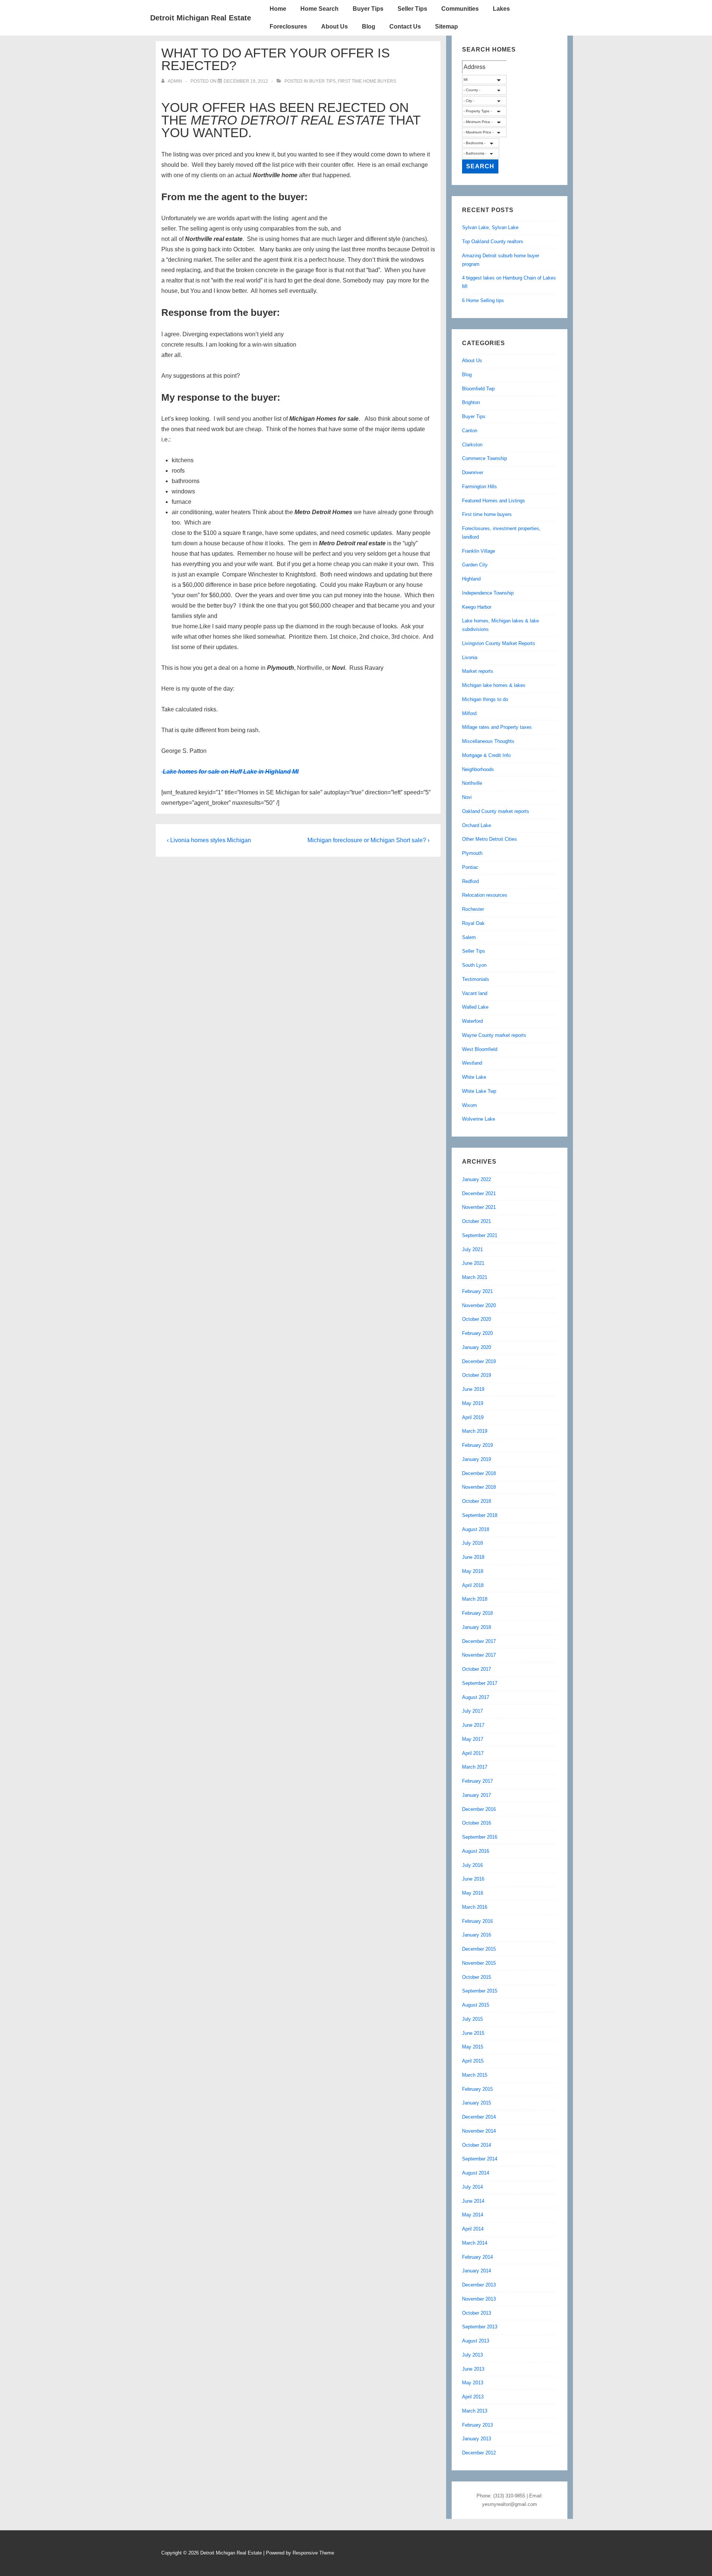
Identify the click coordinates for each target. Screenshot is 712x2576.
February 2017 (477, 1781)
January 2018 (477, 1627)
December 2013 (479, 2285)
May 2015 (473, 2047)
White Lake (474, 1077)
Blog (369, 27)
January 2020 (477, 1347)
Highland (471, 579)
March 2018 (475, 1599)
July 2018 (472, 1543)
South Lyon (474, 965)
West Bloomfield (480, 1049)
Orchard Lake (477, 825)
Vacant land (475, 993)
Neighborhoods (478, 769)
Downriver (473, 472)
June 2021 (473, 1263)
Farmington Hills (479, 487)
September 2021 (480, 1235)
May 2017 (473, 1739)
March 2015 (475, 2075)
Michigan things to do (485, 699)
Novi (467, 797)
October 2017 (477, 1669)
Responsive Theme (313, 2553)
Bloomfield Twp (478, 389)
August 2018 (476, 1529)
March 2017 (475, 1767)
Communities (460, 9)
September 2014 (480, 2159)
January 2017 (477, 1795)
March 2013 (475, 2411)
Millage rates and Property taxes (497, 727)
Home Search (319, 9)
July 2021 (472, 1249)
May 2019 (473, 1403)
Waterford (472, 1021)
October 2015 (477, 1977)
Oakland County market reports (496, 811)
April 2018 (473, 1585)
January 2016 (477, 1935)
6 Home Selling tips (483, 300)
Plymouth (472, 853)
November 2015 (479, 1963)
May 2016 (473, 1893)
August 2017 (476, 1697)
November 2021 (479, 1207)
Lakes (501, 9)
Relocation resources (485, 895)
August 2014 (476, 2173)
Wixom (469, 1105)
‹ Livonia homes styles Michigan (209, 840)
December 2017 (479, 1641)
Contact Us (405, 27)
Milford (469, 713)
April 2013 (473, 2397)
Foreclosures (288, 27)
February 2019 (477, 1445)
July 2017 (472, 1711)
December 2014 (479, 2117)
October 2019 (477, 1375)
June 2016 (473, 1879)
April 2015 (473, 2061)
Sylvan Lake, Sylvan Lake (490, 227)
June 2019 (473, 1389)
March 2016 (475, 1907)
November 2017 (479, 1655)
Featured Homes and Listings (494, 501)
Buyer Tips (368, 9)
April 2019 (473, 1417)
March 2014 (475, 2243)
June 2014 (473, 2201)
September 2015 (480, 1991)
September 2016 (480, 1837)
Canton (470, 431)
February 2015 (477, 2089)
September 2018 (480, 1515)
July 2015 (472, 2019)
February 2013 (477, 2425)
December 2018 (479, 1473)
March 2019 (475, 1431)
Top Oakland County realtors (493, 242)
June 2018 (473, 1557)
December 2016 (479, 1809)
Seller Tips (412, 9)
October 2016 (477, 1823)
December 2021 (479, 1193)
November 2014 (479, 2131)
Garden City (475, 565)
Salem (469, 937)
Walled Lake (475, 1007)
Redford (470, 881)
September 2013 (480, 2327)
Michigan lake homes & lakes (494, 685)
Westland (472, 1063)
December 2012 (479, 2453)
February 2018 (477, 1613)
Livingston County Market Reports (499, 643)
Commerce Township (484, 458)
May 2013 (473, 2383)
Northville (472, 783)
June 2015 (473, 2033)
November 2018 (479, 1487)
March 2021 (475, 1277)
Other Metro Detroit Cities (489, 839)
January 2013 (477, 2439)
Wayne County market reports (494, 1035)
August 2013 (476, 2341)
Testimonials (476, 979)
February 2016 (477, 1921)
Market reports (478, 671)
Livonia (470, 657)
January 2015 (477, 2103)
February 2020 (477, 1333)
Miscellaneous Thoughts (488, 741)
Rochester (473, 909)
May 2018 (473, 1571)
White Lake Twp (479, 1091)
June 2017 (473, 1725)
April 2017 (473, 1753)
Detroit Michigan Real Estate (201, 18)
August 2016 (476, 1851)
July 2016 (472, 1865)
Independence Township (488, 593)
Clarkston (472, 445)
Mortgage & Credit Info (486, 755)
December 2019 (479, 1361)
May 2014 (473, 2215)
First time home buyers (367, 81)
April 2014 (473, 2229)
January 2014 (477, 2271)
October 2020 (477, 1319)
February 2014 (477, 2257)
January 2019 (477, 1459)
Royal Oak (473, 923)
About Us (334, 27)
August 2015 (476, 2005)
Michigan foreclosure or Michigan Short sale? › (368, 840)
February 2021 (477, 1291)
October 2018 (477, 1501)
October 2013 (477, 2313)
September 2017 (480, 1683)
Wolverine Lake (479, 1119)
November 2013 (479, 2299)
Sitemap (446, 27)
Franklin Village (479, 551)
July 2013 (472, 2355)
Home (278, 9)
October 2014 (477, 2145)
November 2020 (479, 1305)
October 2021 (477, 1221)
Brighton (471, 402)
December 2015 (479, 1949)
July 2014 (472, 2187)
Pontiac (470, 867)
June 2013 (473, 2369)
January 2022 (477, 1179)
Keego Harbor (477, 607)
